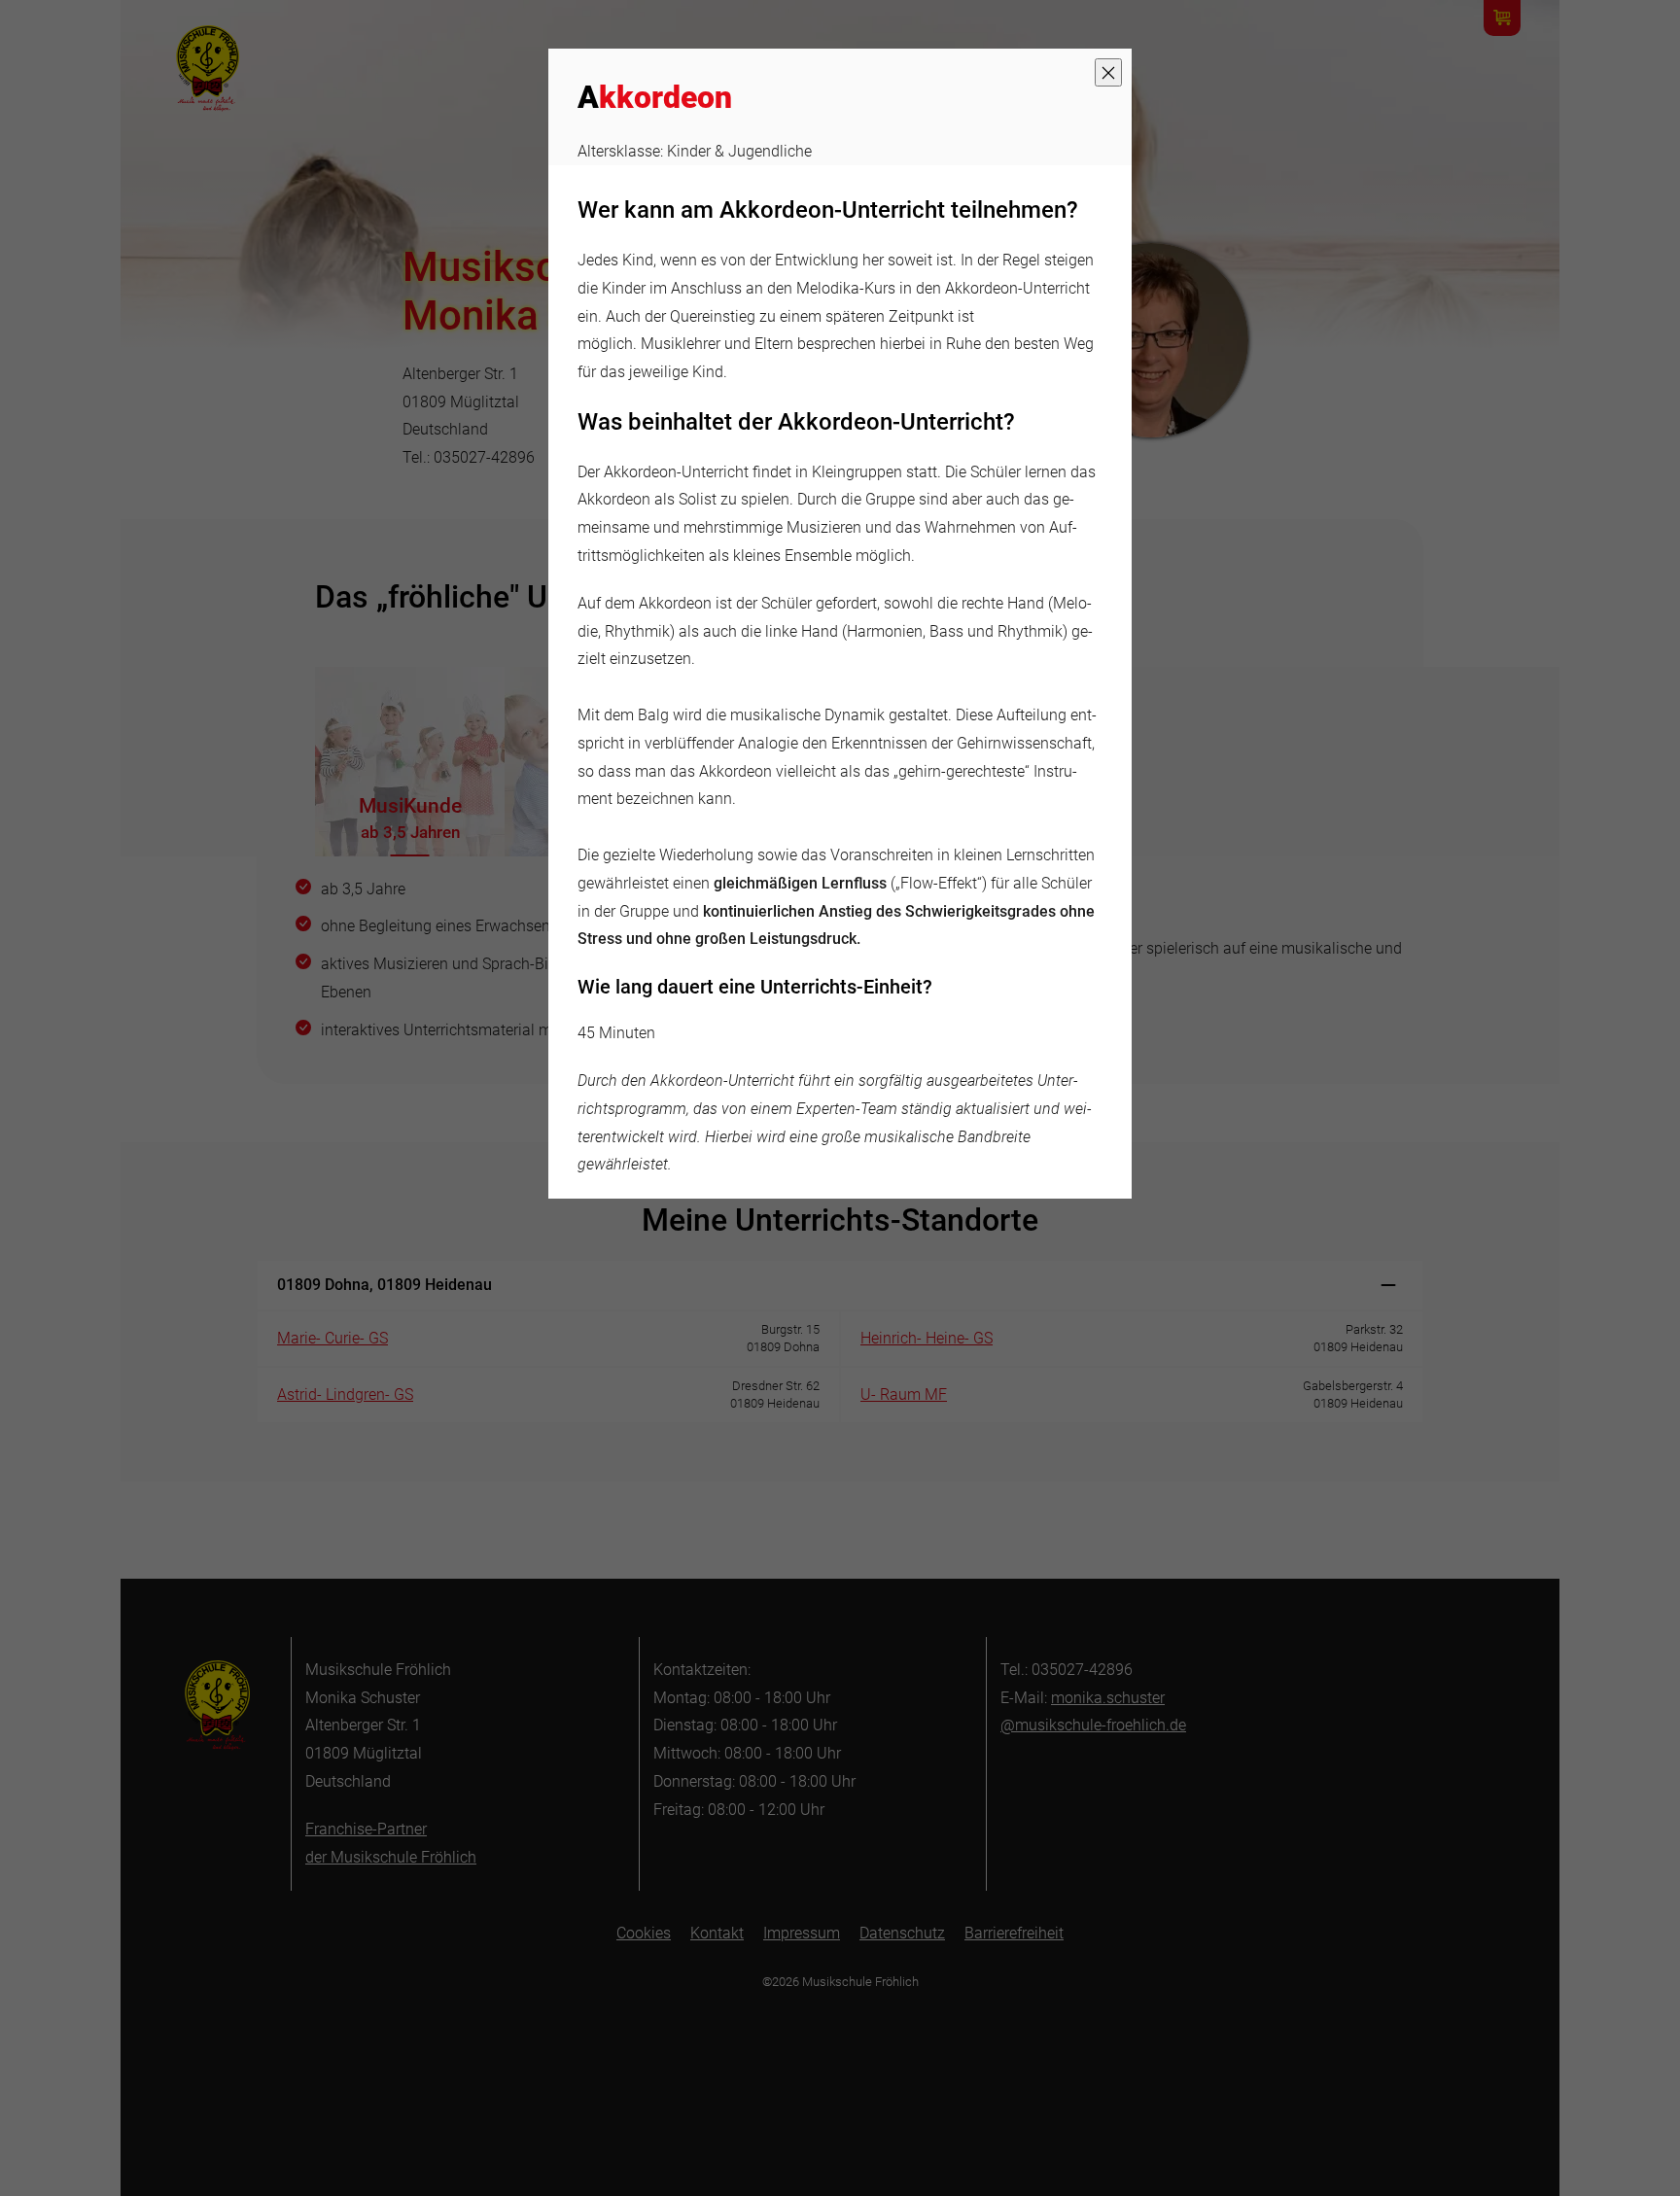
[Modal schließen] (1108, 72)
